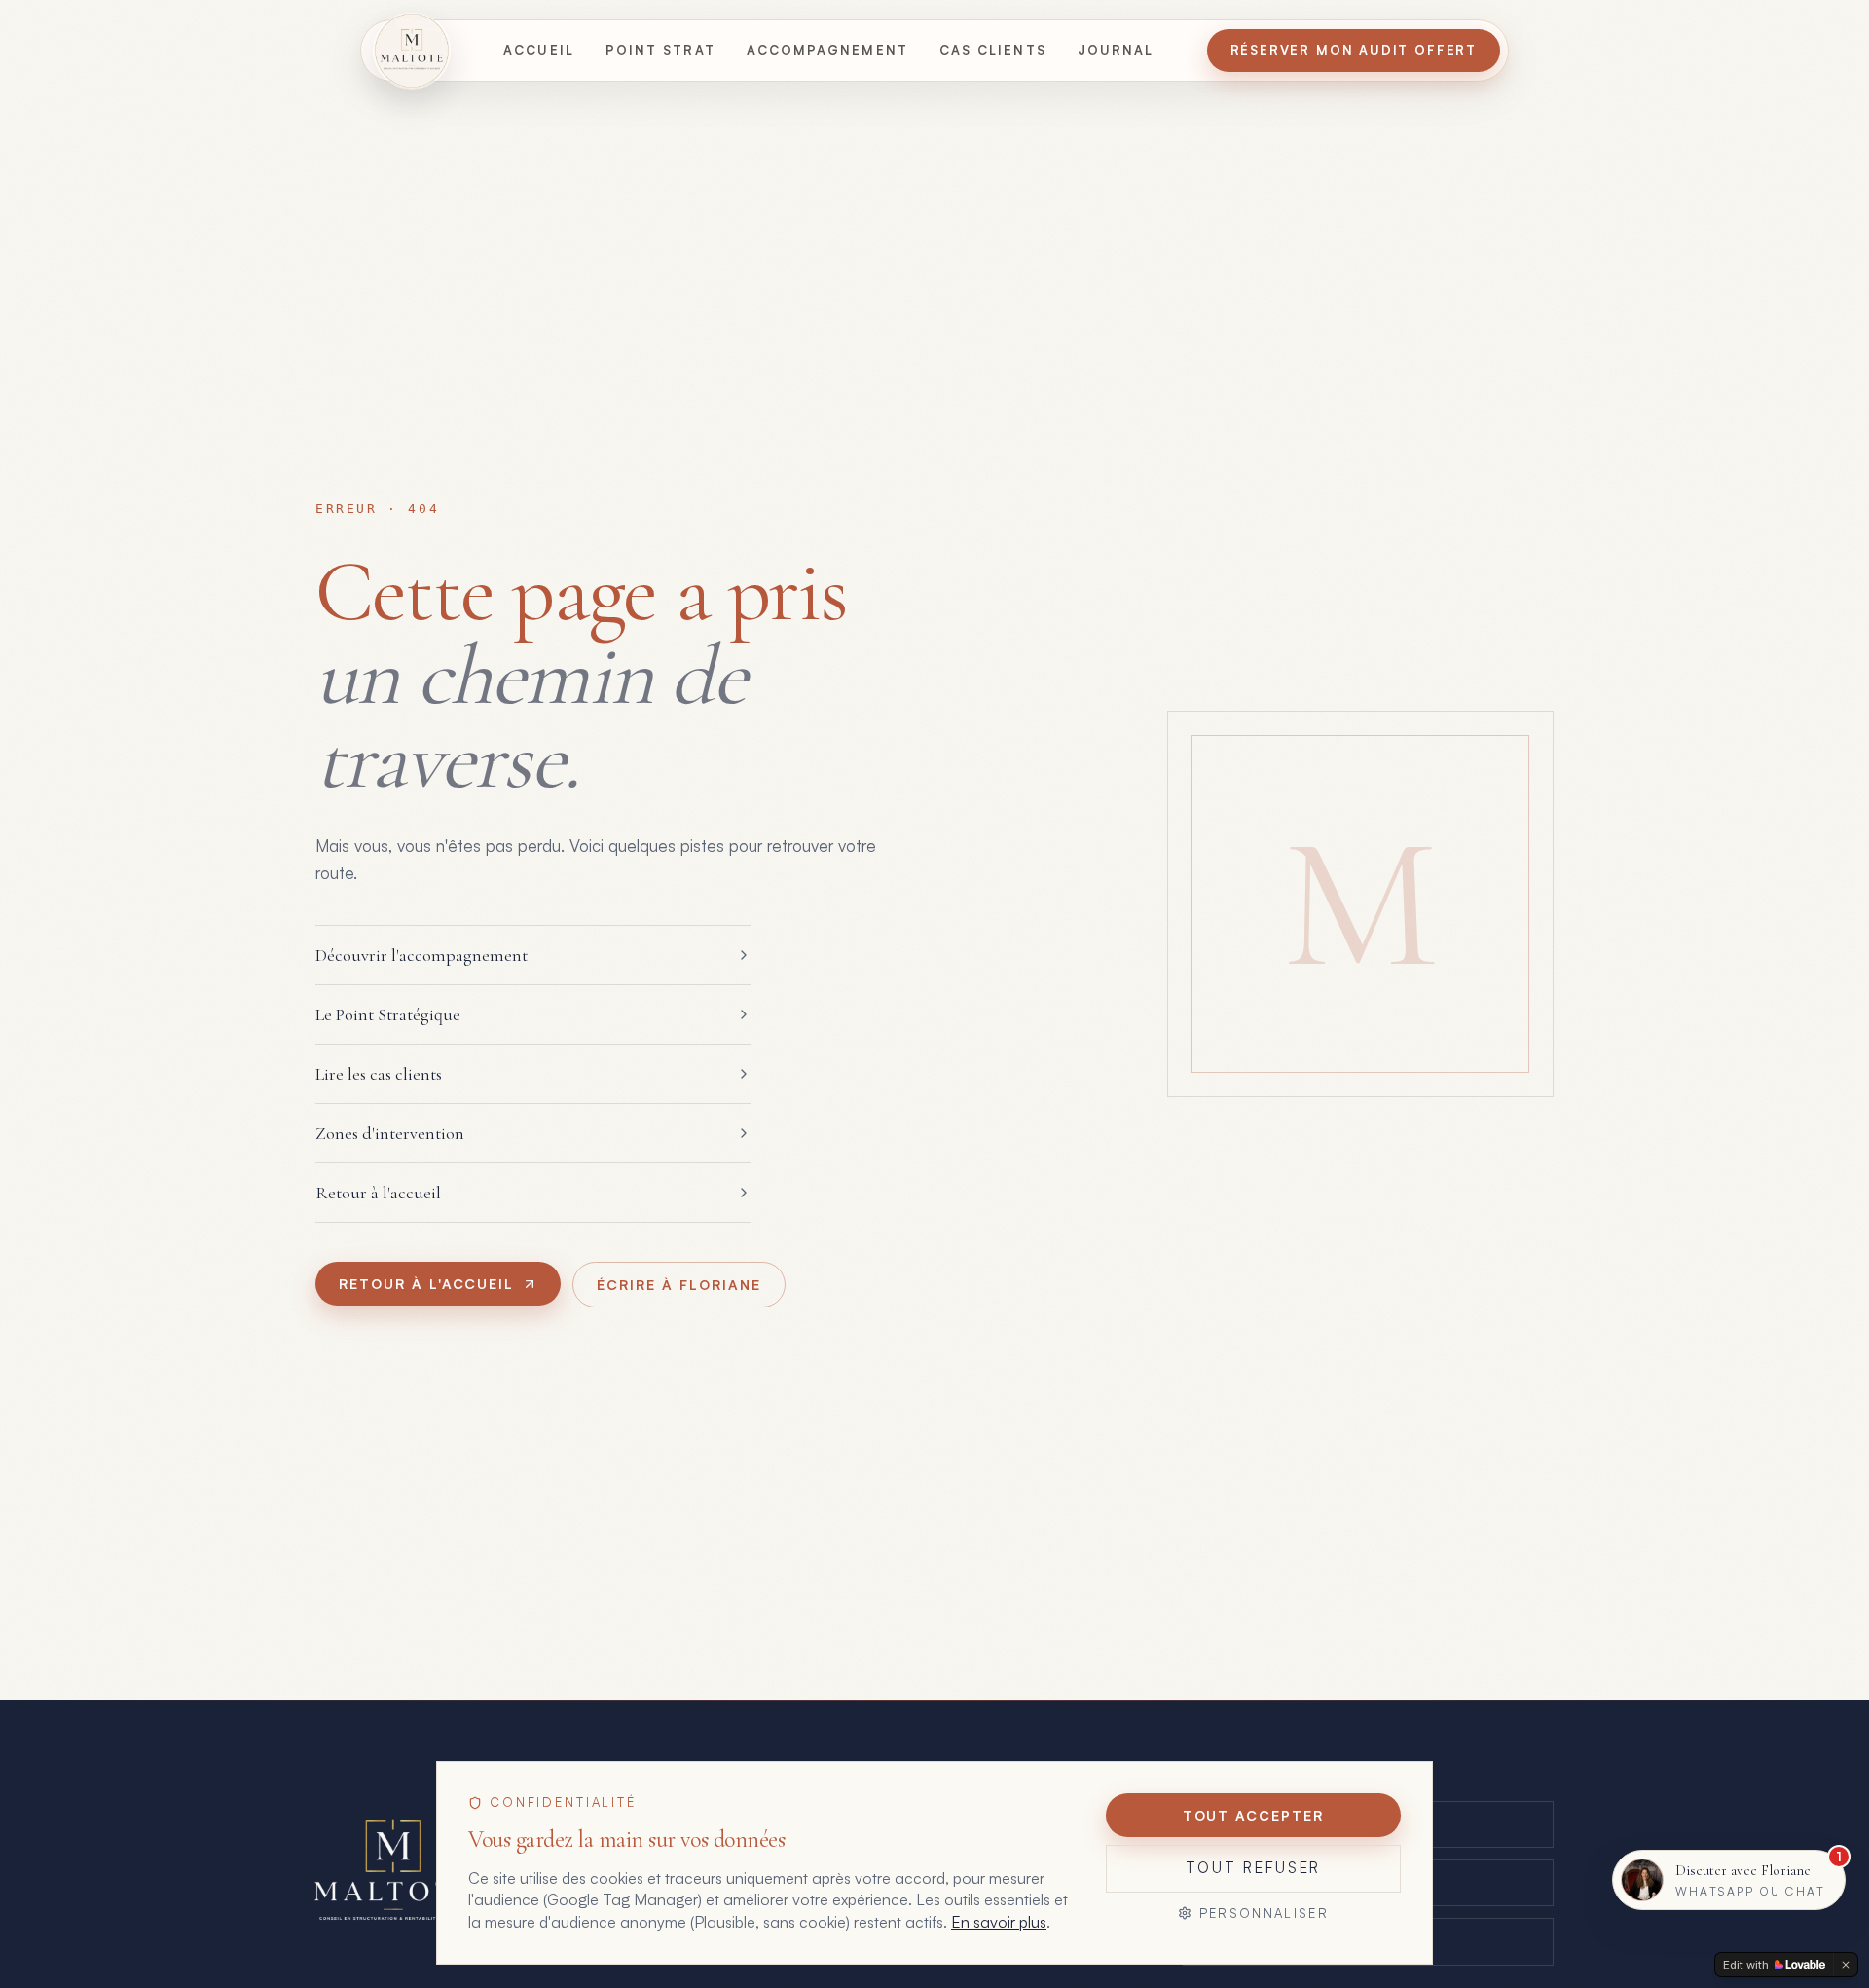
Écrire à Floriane (678, 1285)
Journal (1116, 50)
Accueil (539, 50)
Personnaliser (1264, 1913)
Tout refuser (1253, 1868)
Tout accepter (1253, 1815)
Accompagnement (827, 50)
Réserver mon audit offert (1354, 50)
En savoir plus (999, 1922)
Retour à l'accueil (426, 1284)
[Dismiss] (1846, 1965)
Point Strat (660, 50)
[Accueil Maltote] (412, 51)
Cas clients (993, 50)
